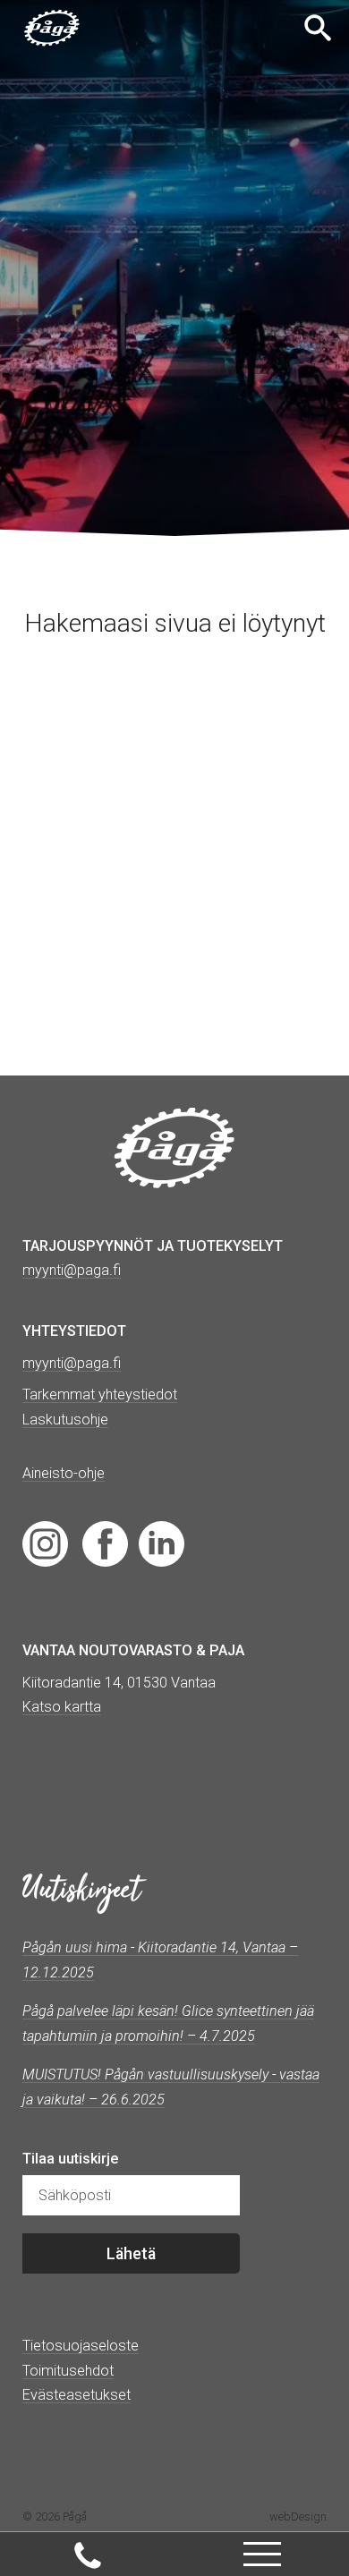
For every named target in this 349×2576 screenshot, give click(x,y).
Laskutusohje (65, 1420)
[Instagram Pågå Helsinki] (45, 1543)
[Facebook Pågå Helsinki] (105, 1543)
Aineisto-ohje (64, 1473)
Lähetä (131, 2254)
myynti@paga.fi (72, 1363)
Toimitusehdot (68, 2371)
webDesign (298, 2516)
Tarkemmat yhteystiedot (100, 1394)
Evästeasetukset (77, 2395)
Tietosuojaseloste (81, 2346)
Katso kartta (62, 1707)
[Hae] (320, 28)
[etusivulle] (52, 28)
